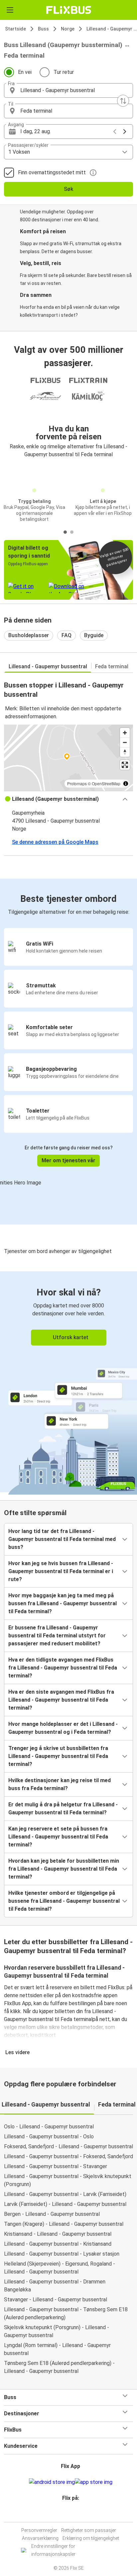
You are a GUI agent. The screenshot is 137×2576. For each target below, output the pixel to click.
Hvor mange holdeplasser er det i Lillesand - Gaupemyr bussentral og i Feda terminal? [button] (63, 1728)
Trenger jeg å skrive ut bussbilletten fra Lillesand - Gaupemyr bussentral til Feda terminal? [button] (58, 1756)
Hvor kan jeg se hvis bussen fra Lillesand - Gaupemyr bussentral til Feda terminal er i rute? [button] (61, 1571)
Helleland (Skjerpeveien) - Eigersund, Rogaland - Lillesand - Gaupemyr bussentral (60, 2268)
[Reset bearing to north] (125, 752)
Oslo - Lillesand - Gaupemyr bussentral (49, 2127)
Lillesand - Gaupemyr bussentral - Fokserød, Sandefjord (68, 2156)
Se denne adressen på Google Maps (55, 842)
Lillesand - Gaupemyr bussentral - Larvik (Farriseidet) (65, 2194)
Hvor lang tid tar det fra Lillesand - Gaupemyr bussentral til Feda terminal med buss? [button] (62, 1539)
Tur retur (64, 72)
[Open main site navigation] (10, 10)
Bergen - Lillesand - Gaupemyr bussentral (52, 2214)
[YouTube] (69, 2514)
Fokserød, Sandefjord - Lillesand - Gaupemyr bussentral (68, 2146)
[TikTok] (75, 2514)
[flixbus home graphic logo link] (69, 10)
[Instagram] (68, 2514)
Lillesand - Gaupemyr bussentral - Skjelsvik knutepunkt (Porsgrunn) (68, 2180)
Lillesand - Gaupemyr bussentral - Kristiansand (58, 2244)
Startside (15, 29)
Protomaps (77, 783)
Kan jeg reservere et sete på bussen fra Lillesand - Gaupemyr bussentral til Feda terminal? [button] (58, 1837)
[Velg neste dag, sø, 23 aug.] (125, 132)
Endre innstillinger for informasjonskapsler (53, 2550)
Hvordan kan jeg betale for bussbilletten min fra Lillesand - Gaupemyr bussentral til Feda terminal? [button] (64, 1869)
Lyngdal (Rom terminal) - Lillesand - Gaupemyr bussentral (57, 2349)
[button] (68, 90)
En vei (25, 72)
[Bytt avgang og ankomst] (123, 101)
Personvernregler (39, 2530)
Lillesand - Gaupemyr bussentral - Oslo (49, 2137)
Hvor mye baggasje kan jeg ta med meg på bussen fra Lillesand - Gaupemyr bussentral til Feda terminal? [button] (63, 1603)
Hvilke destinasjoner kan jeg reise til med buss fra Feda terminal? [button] (60, 1784)
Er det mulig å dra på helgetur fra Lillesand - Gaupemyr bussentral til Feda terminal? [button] (63, 1809)
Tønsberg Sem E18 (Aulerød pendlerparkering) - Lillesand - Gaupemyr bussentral (59, 2367)
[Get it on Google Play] (52, 2482)
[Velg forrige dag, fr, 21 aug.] (115, 132)
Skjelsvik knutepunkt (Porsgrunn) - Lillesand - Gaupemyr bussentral (57, 2331)
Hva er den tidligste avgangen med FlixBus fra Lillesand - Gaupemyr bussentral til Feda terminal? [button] (63, 1668)
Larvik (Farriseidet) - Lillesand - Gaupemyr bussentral (65, 2204)
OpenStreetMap (106, 783)
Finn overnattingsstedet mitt (52, 172)
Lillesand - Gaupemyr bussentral (48, 666)
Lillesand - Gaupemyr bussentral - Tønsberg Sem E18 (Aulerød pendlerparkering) (66, 2313)
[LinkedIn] (71, 2514)
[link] (68, 1382)
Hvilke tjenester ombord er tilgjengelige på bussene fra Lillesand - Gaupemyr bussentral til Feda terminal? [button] (64, 1901)
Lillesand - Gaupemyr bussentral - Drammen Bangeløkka (55, 2286)
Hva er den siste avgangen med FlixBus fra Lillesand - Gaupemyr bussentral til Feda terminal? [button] (61, 1700)
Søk (68, 189)
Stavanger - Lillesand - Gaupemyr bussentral (56, 2300)
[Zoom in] (125, 733)
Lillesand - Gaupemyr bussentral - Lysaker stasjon (62, 2254)
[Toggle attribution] (126, 784)
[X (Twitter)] (73, 2514)
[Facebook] (66, 2514)
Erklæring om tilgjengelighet (91, 2538)
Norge (68, 29)
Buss (43, 29)
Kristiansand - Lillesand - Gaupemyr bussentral (58, 2234)
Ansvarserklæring (40, 2538)
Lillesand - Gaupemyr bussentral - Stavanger (56, 2166)
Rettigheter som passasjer (89, 2530)
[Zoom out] (125, 742)
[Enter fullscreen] (125, 765)
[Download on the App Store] (94, 2482)
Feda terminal (112, 666)
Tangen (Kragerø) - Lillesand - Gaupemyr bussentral (64, 2224)
